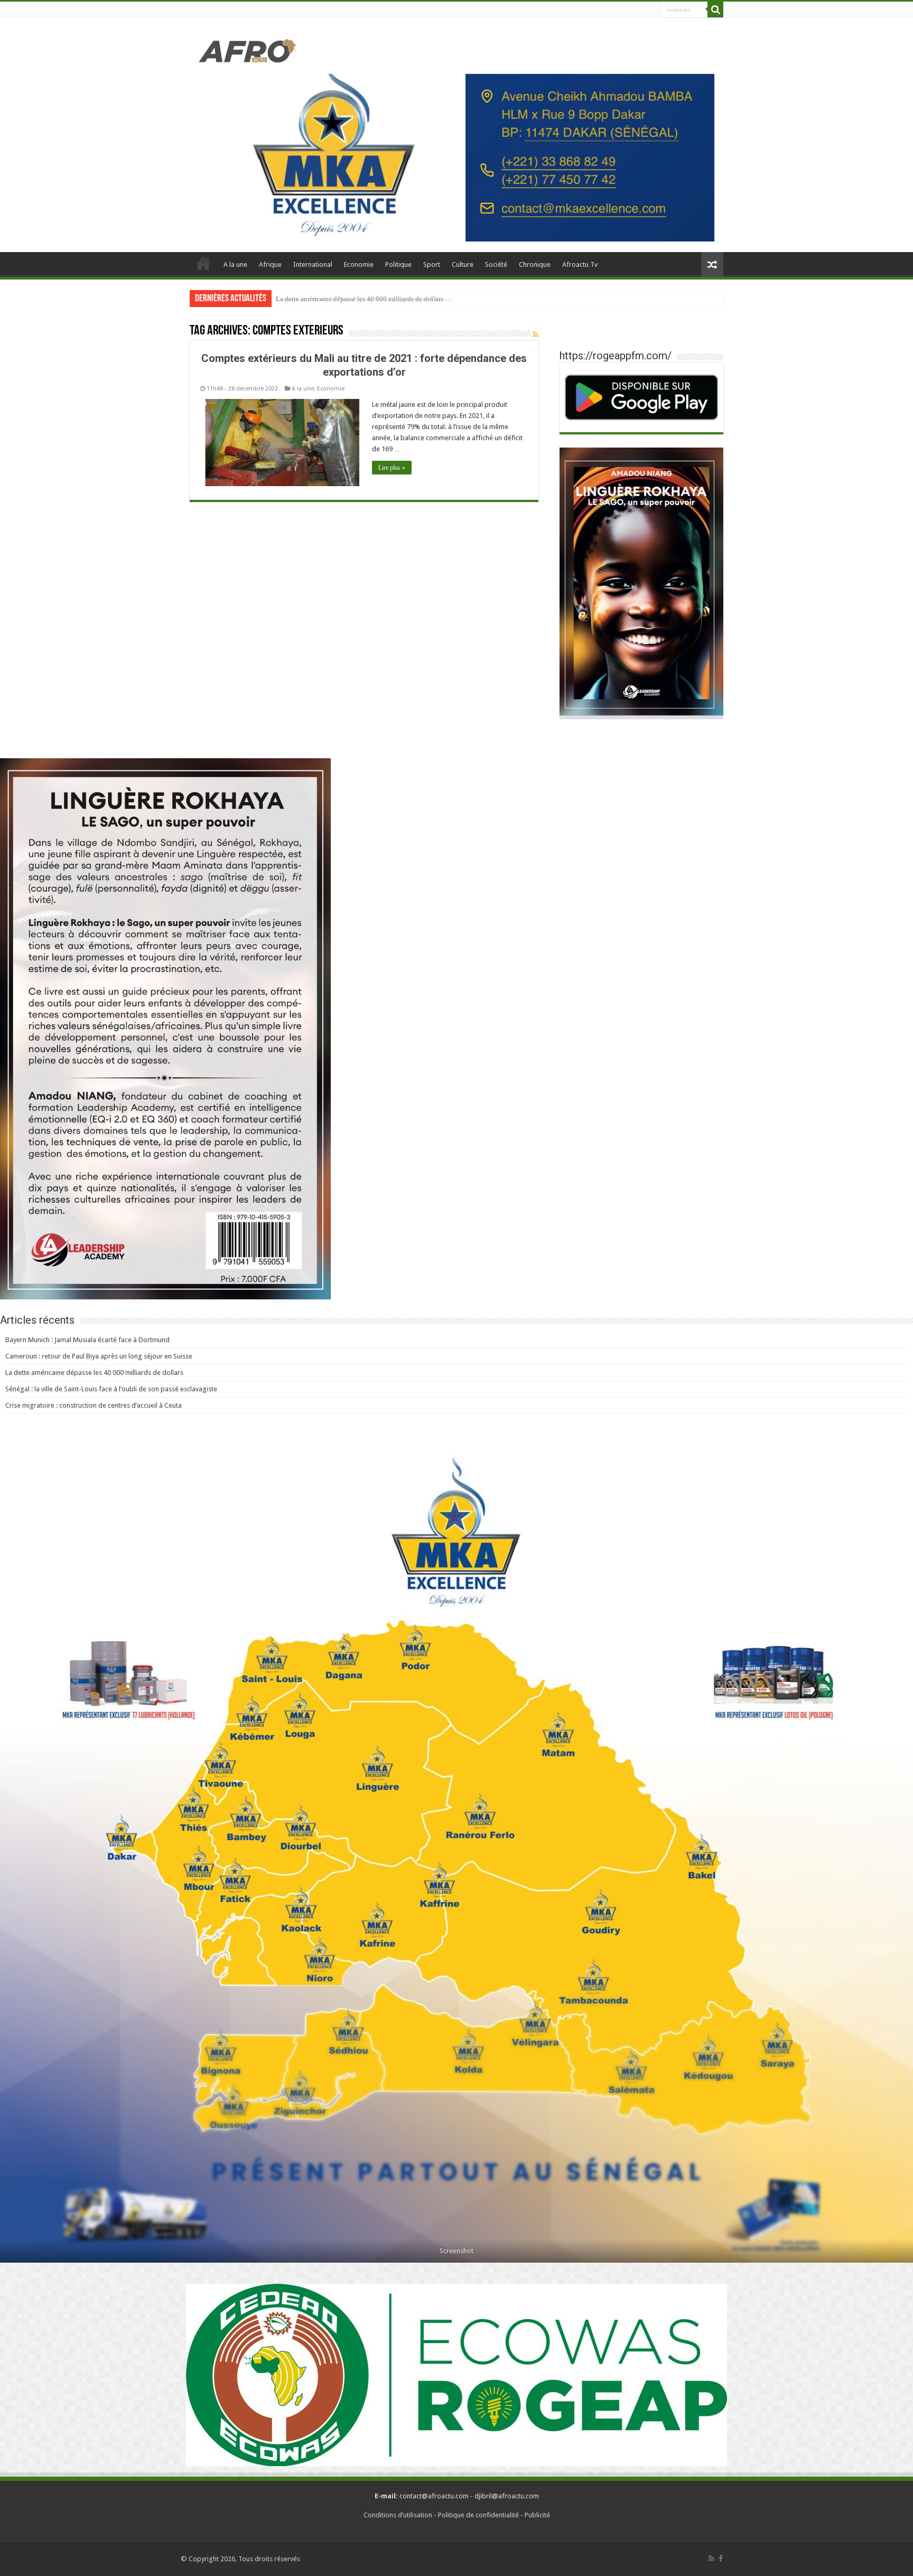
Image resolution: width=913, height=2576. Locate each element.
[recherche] (715, 10)
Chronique (535, 264)
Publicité (537, 2515)
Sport (432, 264)
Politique (398, 264)
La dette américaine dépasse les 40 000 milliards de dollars (360, 299)
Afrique (270, 264)
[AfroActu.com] (248, 49)
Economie (359, 264)
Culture (463, 264)
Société (496, 264)
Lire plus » (392, 468)
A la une (235, 264)
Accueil (203, 263)
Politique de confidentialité (478, 2515)
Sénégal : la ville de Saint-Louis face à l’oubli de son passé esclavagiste (111, 1389)
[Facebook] (721, 2559)
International (313, 264)
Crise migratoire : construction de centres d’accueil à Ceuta (94, 1405)
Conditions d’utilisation (398, 2515)
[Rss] (711, 2559)
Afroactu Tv (580, 264)
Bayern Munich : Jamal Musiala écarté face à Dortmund (87, 1340)
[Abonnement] (535, 334)
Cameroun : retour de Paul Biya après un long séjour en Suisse (99, 1356)
